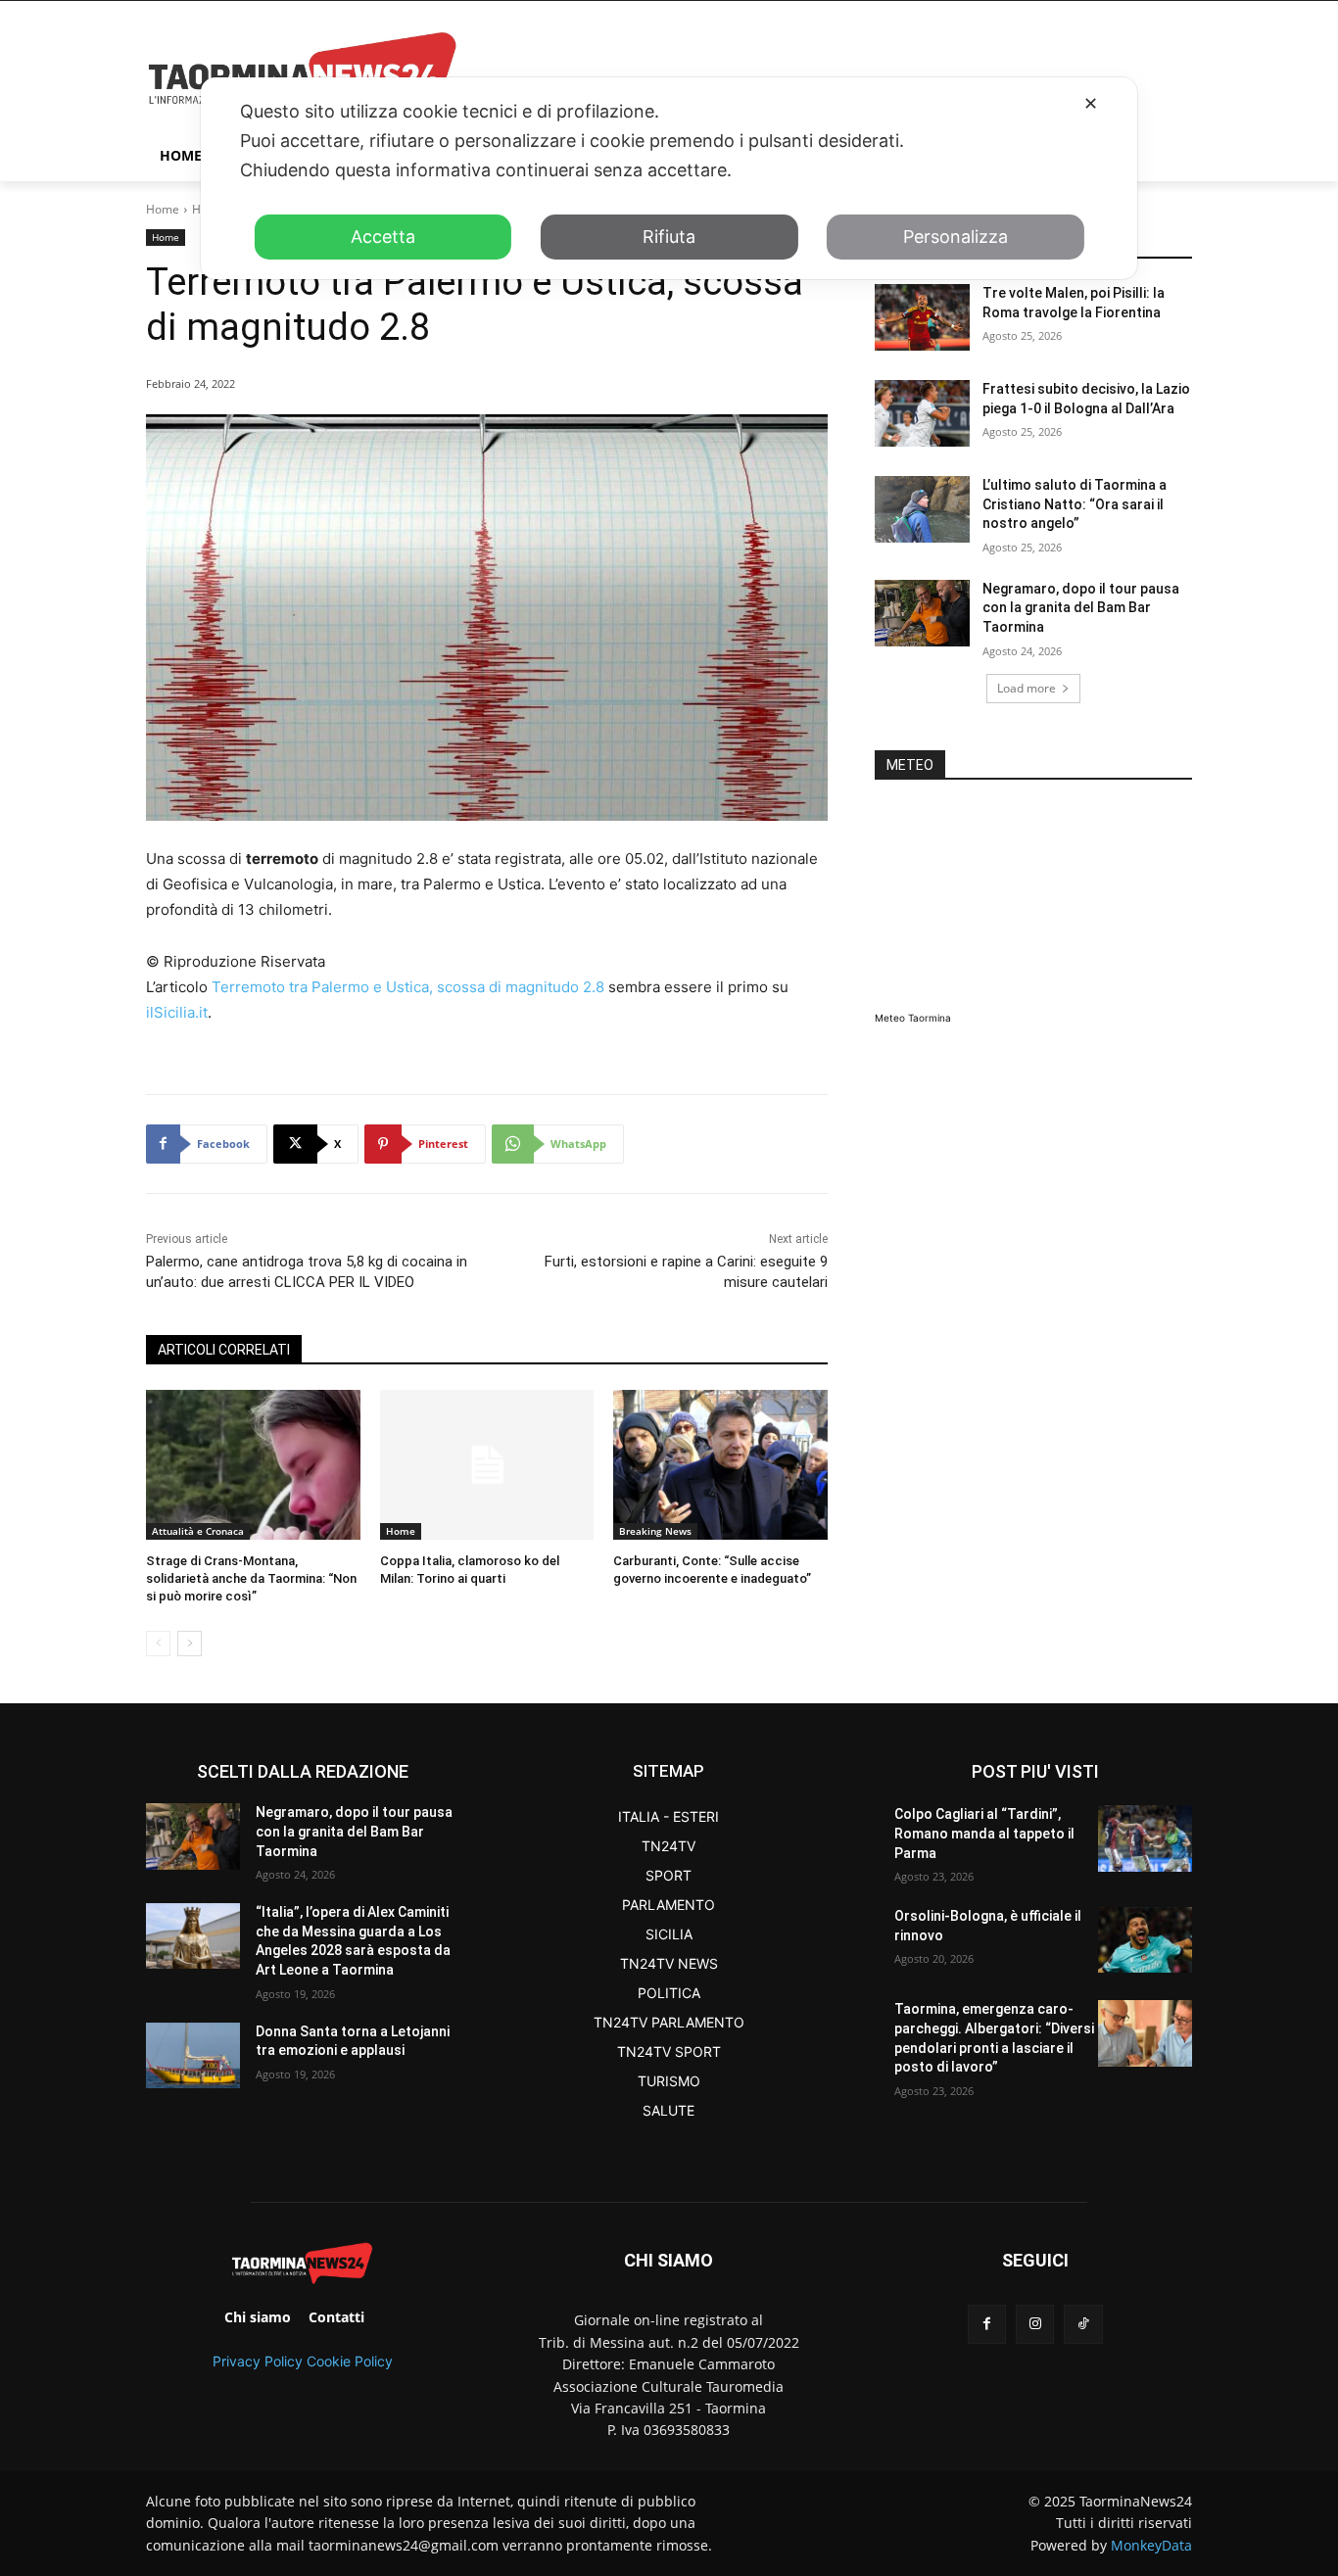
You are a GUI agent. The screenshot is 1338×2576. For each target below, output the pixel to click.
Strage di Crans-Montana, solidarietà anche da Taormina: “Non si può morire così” (251, 1578)
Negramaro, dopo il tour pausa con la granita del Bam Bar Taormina (1081, 608)
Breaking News (655, 1531)
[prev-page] (158, 1644)
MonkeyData (1151, 2545)
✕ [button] (1091, 103)
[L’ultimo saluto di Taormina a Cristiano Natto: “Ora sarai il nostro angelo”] (922, 509)
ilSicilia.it (177, 1012)
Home (163, 209)
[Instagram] (1035, 2324)
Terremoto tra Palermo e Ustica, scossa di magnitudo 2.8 (408, 987)
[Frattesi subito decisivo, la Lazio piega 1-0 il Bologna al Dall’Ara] (922, 413)
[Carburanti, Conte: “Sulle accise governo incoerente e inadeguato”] (720, 1465)
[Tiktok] (1083, 2324)
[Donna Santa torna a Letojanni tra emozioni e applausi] (193, 2055)
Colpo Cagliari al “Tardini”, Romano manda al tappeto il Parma (984, 1833)
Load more (1027, 688)
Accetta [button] (383, 237)
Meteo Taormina (913, 1018)
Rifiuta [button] (669, 237)
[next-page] (190, 1644)
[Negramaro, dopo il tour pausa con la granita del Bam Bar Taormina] (922, 613)
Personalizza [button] (956, 237)
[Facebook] (987, 2324)
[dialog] (669, 178)
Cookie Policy (350, 2361)
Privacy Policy (258, 2361)
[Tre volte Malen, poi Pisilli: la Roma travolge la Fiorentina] (922, 317)
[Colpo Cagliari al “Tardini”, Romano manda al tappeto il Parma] (1145, 1838)
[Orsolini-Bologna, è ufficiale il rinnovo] (1145, 1940)
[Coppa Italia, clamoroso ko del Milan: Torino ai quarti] (487, 1465)
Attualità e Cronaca (198, 1531)
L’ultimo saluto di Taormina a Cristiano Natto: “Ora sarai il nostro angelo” (1075, 504)
